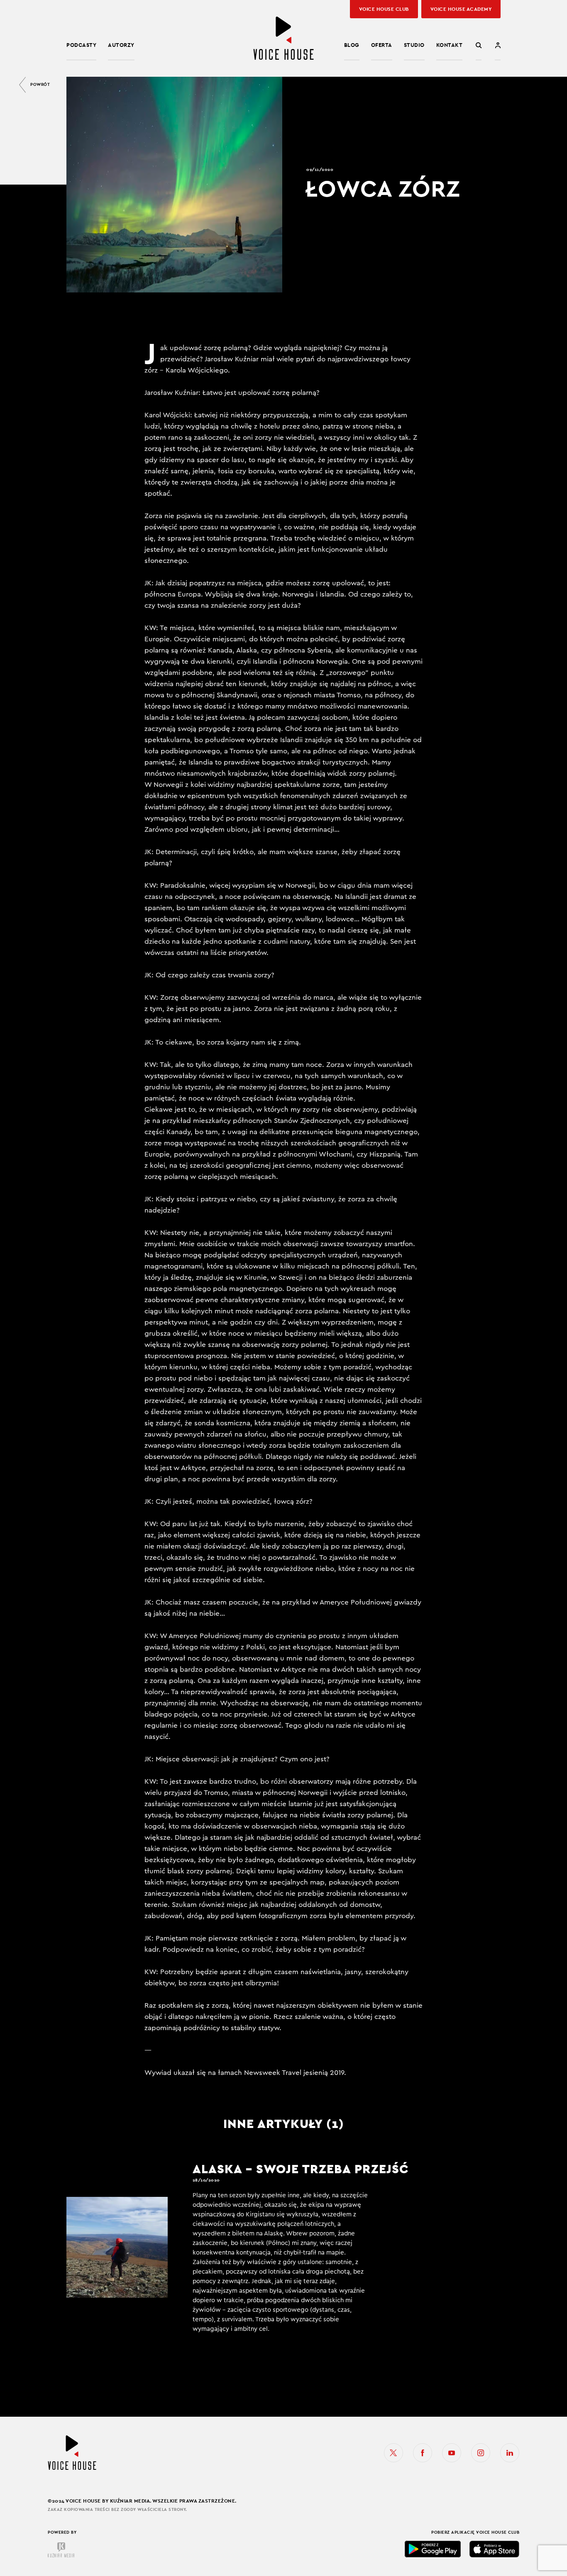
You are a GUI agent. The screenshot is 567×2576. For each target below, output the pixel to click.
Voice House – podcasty (283, 38)
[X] (393, 2453)
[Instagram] (481, 2453)
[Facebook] (423, 2453)
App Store (494, 2549)
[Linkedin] (510, 2453)
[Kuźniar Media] (61, 2550)
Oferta (382, 45)
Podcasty (81, 45)
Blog (352, 45)
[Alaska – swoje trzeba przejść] (247, 2247)
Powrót (40, 84)
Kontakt (450, 45)
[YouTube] (452, 2453)
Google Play (433, 2549)
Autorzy (121, 45)
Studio (414, 45)
